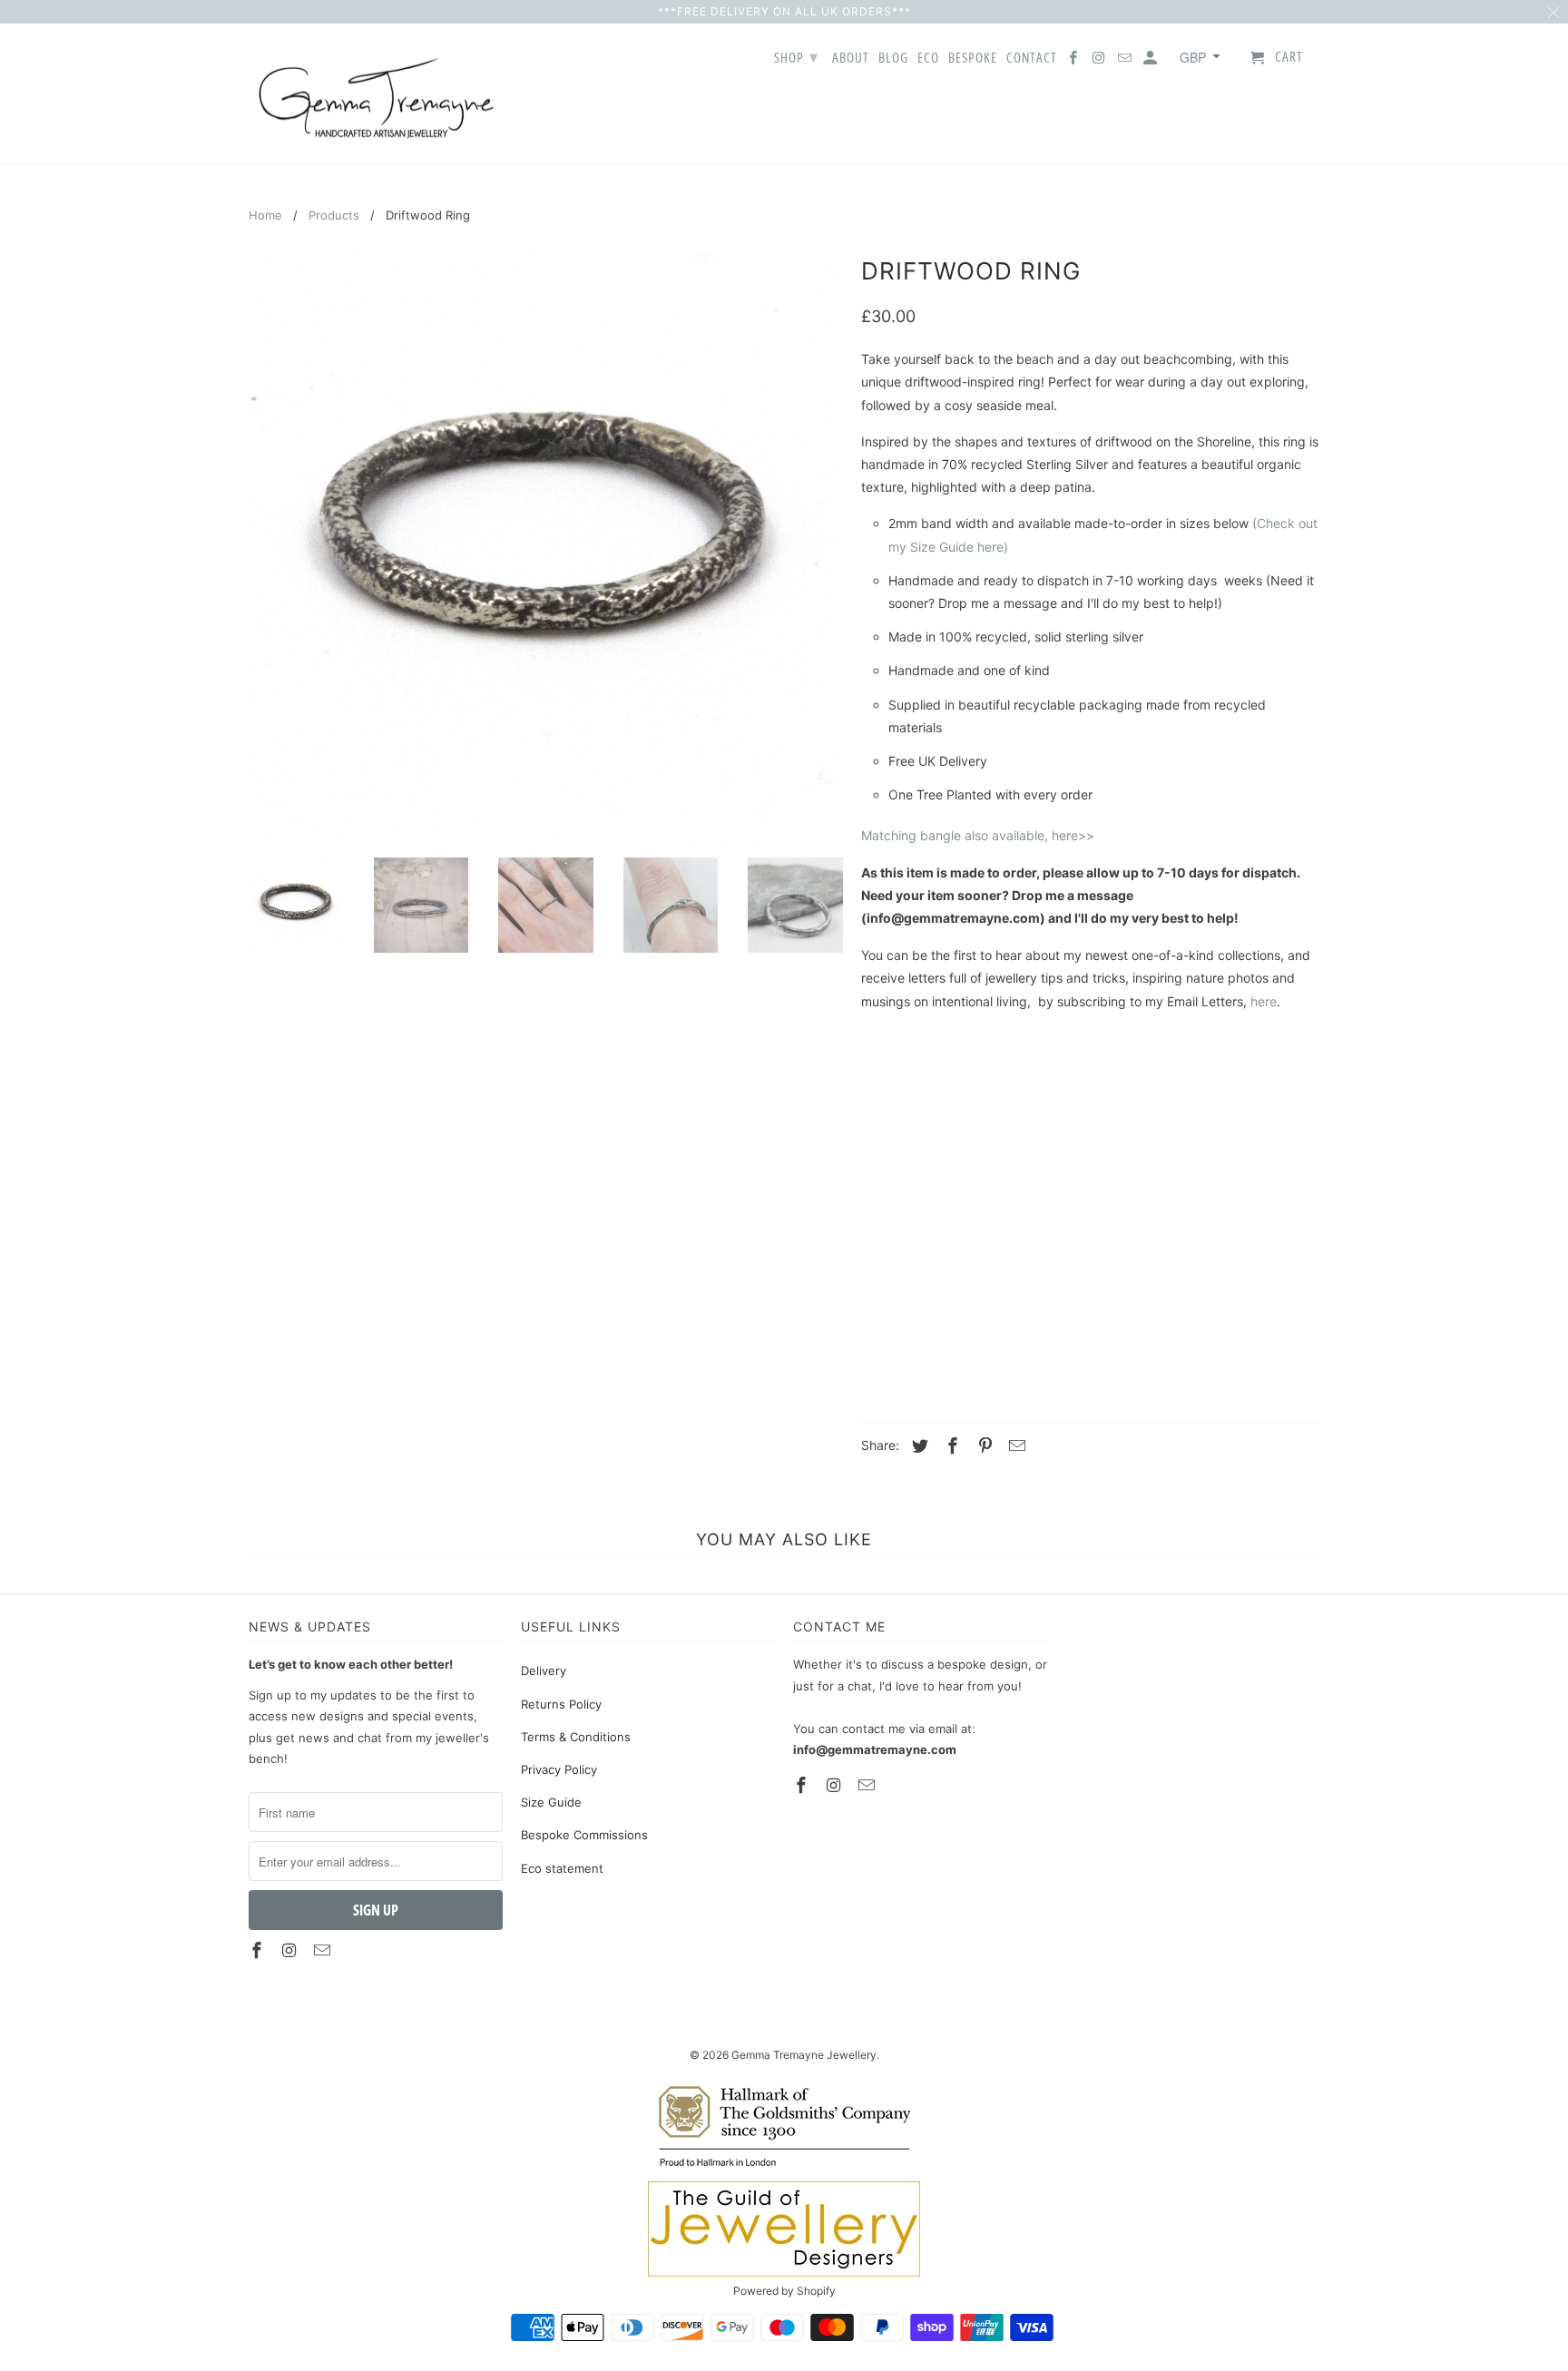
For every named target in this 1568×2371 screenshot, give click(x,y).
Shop (796, 56)
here (1264, 1001)
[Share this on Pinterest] (983, 1446)
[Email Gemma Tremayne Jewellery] (1126, 61)
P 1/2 (1268, 1161)
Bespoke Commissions (584, 1835)
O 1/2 (1159, 1161)
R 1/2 (1047, 1209)
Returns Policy (561, 1704)
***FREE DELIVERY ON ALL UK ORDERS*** (784, 11)
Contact (1032, 58)
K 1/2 (1148, 1114)
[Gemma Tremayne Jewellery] (376, 94)
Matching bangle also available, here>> (978, 835)
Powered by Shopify (784, 2291)
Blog (893, 58)
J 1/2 (1040, 1114)
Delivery (544, 1670)
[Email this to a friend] (1014, 1446)
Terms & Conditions (576, 1737)
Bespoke (973, 58)
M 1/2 (938, 1161)
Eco (928, 58)
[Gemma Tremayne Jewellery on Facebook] (1074, 61)
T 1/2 (1264, 1209)
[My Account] (1151, 61)
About (851, 58)
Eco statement (562, 1868)
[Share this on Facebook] (950, 1446)
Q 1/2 (937, 1209)
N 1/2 (1049, 1161)
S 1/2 (1156, 1209)
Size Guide (551, 1802)
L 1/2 (1256, 1114)
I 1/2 (935, 1114)
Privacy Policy (559, 1769)
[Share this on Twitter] (917, 1446)
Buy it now (1206, 1345)
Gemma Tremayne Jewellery (804, 2055)
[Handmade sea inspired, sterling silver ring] (546, 547)
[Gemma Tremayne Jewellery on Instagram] (1100, 61)
